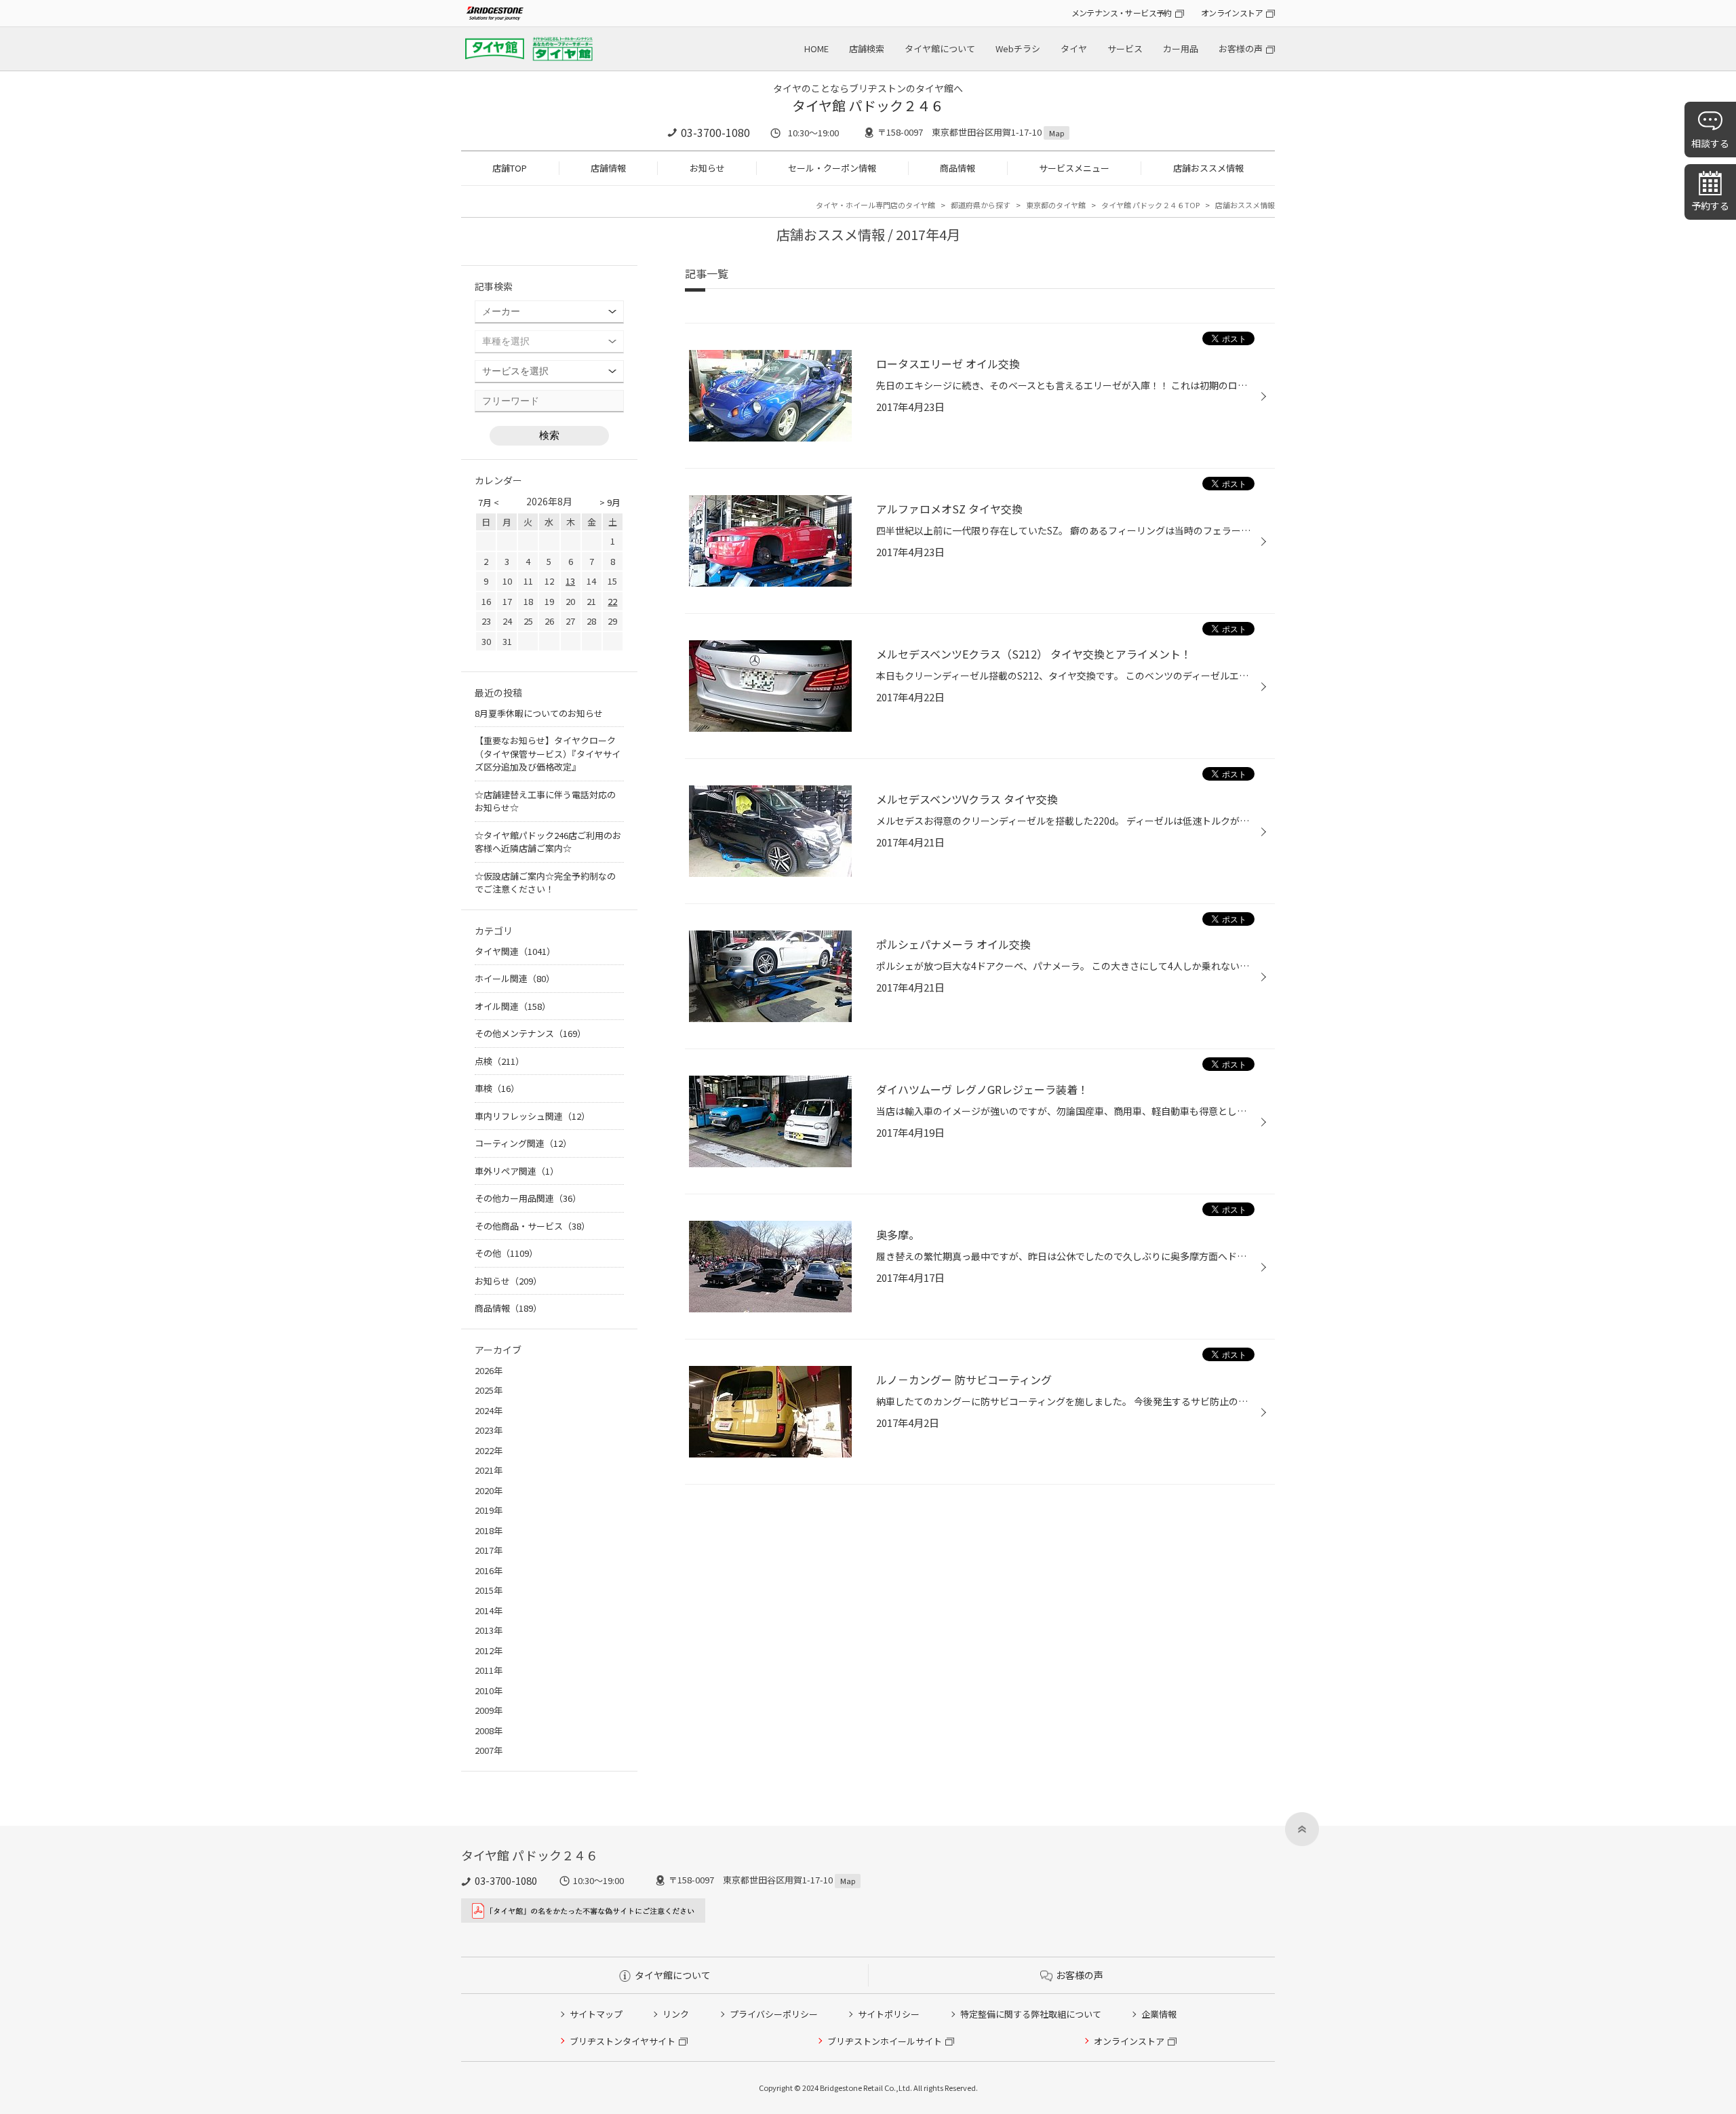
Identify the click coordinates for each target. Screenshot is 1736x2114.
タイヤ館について (940, 48)
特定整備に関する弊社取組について (1031, 2014)
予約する (1710, 205)
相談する (1710, 143)
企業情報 (1159, 2014)
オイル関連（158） (513, 1006)
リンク (676, 2014)
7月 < (489, 502)
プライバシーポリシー (774, 2014)
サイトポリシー (889, 2014)
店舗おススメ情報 (1208, 168)
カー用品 (1181, 48)
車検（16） (497, 1088)
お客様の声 (1241, 48)
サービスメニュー (1074, 168)
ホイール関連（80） (515, 978)
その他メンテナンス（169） (530, 1033)
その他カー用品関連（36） (528, 1198)
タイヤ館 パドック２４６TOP (1150, 205)
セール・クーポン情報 (832, 168)
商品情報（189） (508, 1308)
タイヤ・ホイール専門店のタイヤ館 (875, 205)
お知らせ (707, 168)
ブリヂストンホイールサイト (885, 2041)
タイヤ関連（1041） (515, 951)
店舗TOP (510, 168)
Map (1057, 133)
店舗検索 (867, 48)
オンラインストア (1232, 13)
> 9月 (610, 502)
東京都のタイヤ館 (1056, 205)
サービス (1125, 48)
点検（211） (499, 1061)
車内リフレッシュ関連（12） (532, 1116)
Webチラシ (1018, 48)
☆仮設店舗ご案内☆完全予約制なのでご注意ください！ (545, 883)
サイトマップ (596, 2014)
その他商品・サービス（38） (532, 1226)
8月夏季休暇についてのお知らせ (539, 713)
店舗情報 (608, 168)
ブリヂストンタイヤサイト (623, 2041)
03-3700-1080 (715, 132)
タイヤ (1074, 48)
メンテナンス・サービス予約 (1122, 13)
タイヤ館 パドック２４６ (868, 105)
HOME (816, 48)
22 (612, 601)
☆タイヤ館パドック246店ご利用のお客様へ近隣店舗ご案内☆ (548, 842)
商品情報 (958, 168)
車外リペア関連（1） (517, 1171)
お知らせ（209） (508, 1281)
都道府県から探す (981, 205)
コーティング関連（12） (523, 1143)
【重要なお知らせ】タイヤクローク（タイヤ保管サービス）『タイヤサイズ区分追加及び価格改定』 (548, 753)
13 (570, 581)
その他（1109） (506, 1253)
